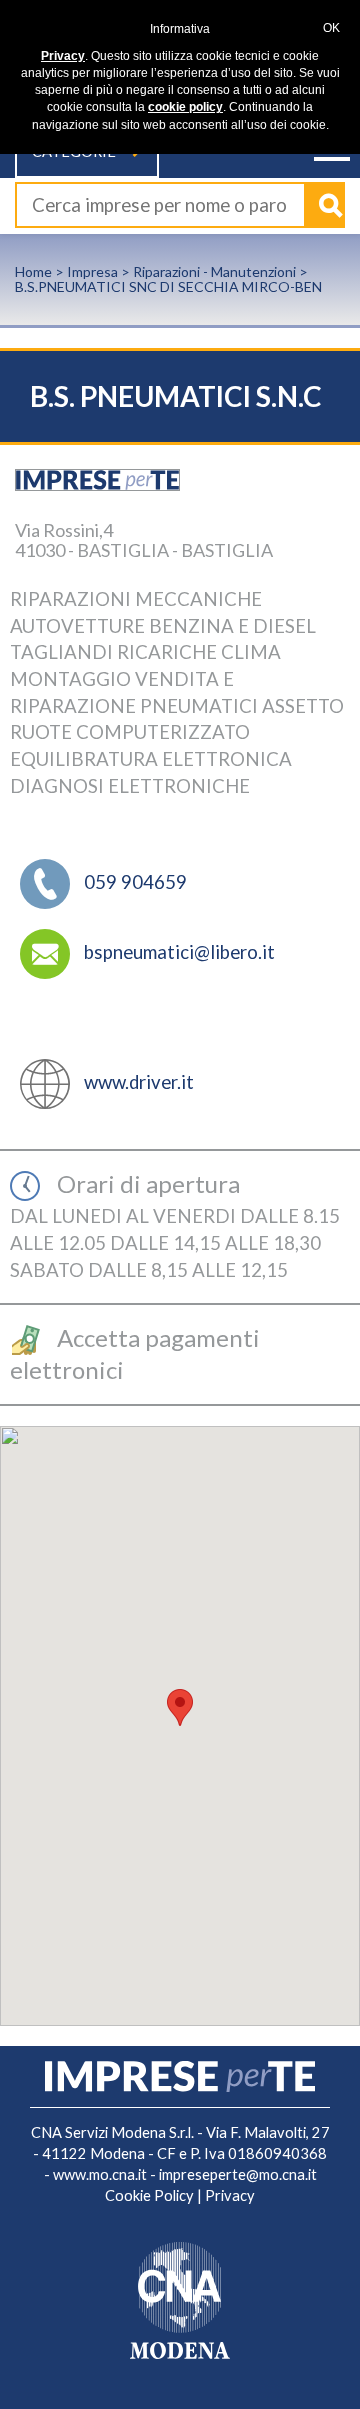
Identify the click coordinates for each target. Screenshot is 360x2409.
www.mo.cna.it (100, 2174)
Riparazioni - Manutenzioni (214, 271)
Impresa (92, 271)
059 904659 (135, 882)
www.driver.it (139, 1082)
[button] (180, 1707)
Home (33, 271)
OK (331, 28)
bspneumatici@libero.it (179, 952)
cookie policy (185, 107)
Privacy (230, 2195)
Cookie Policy (149, 2195)
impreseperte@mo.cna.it (238, 2174)
